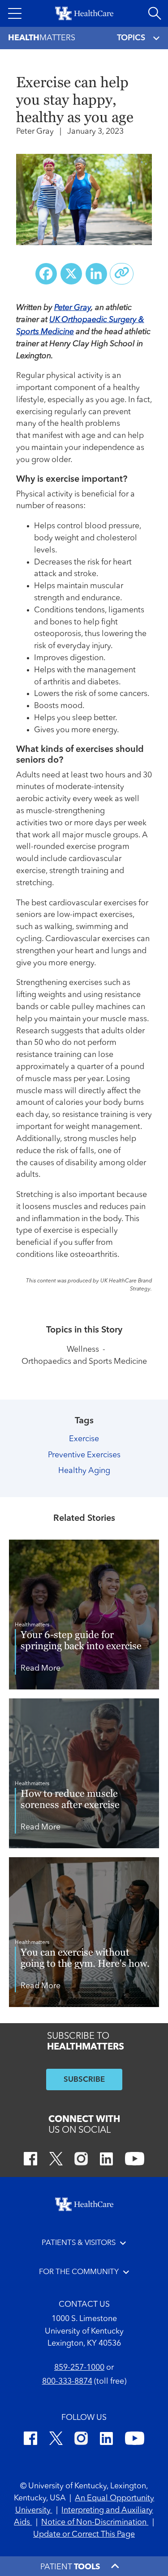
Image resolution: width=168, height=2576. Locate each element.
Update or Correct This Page (84, 2534)
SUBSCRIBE (84, 2080)
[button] (15, 13)
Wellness (83, 1350)
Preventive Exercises (84, 1455)
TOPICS (131, 38)
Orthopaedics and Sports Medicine (84, 1362)
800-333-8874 (67, 2381)
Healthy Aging (84, 1471)
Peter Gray (73, 308)
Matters (42, 38)
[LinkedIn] (106, 2160)
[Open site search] (155, 13)
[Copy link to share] (122, 274)
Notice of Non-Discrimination (95, 2522)
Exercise (84, 1439)
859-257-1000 (79, 2368)
